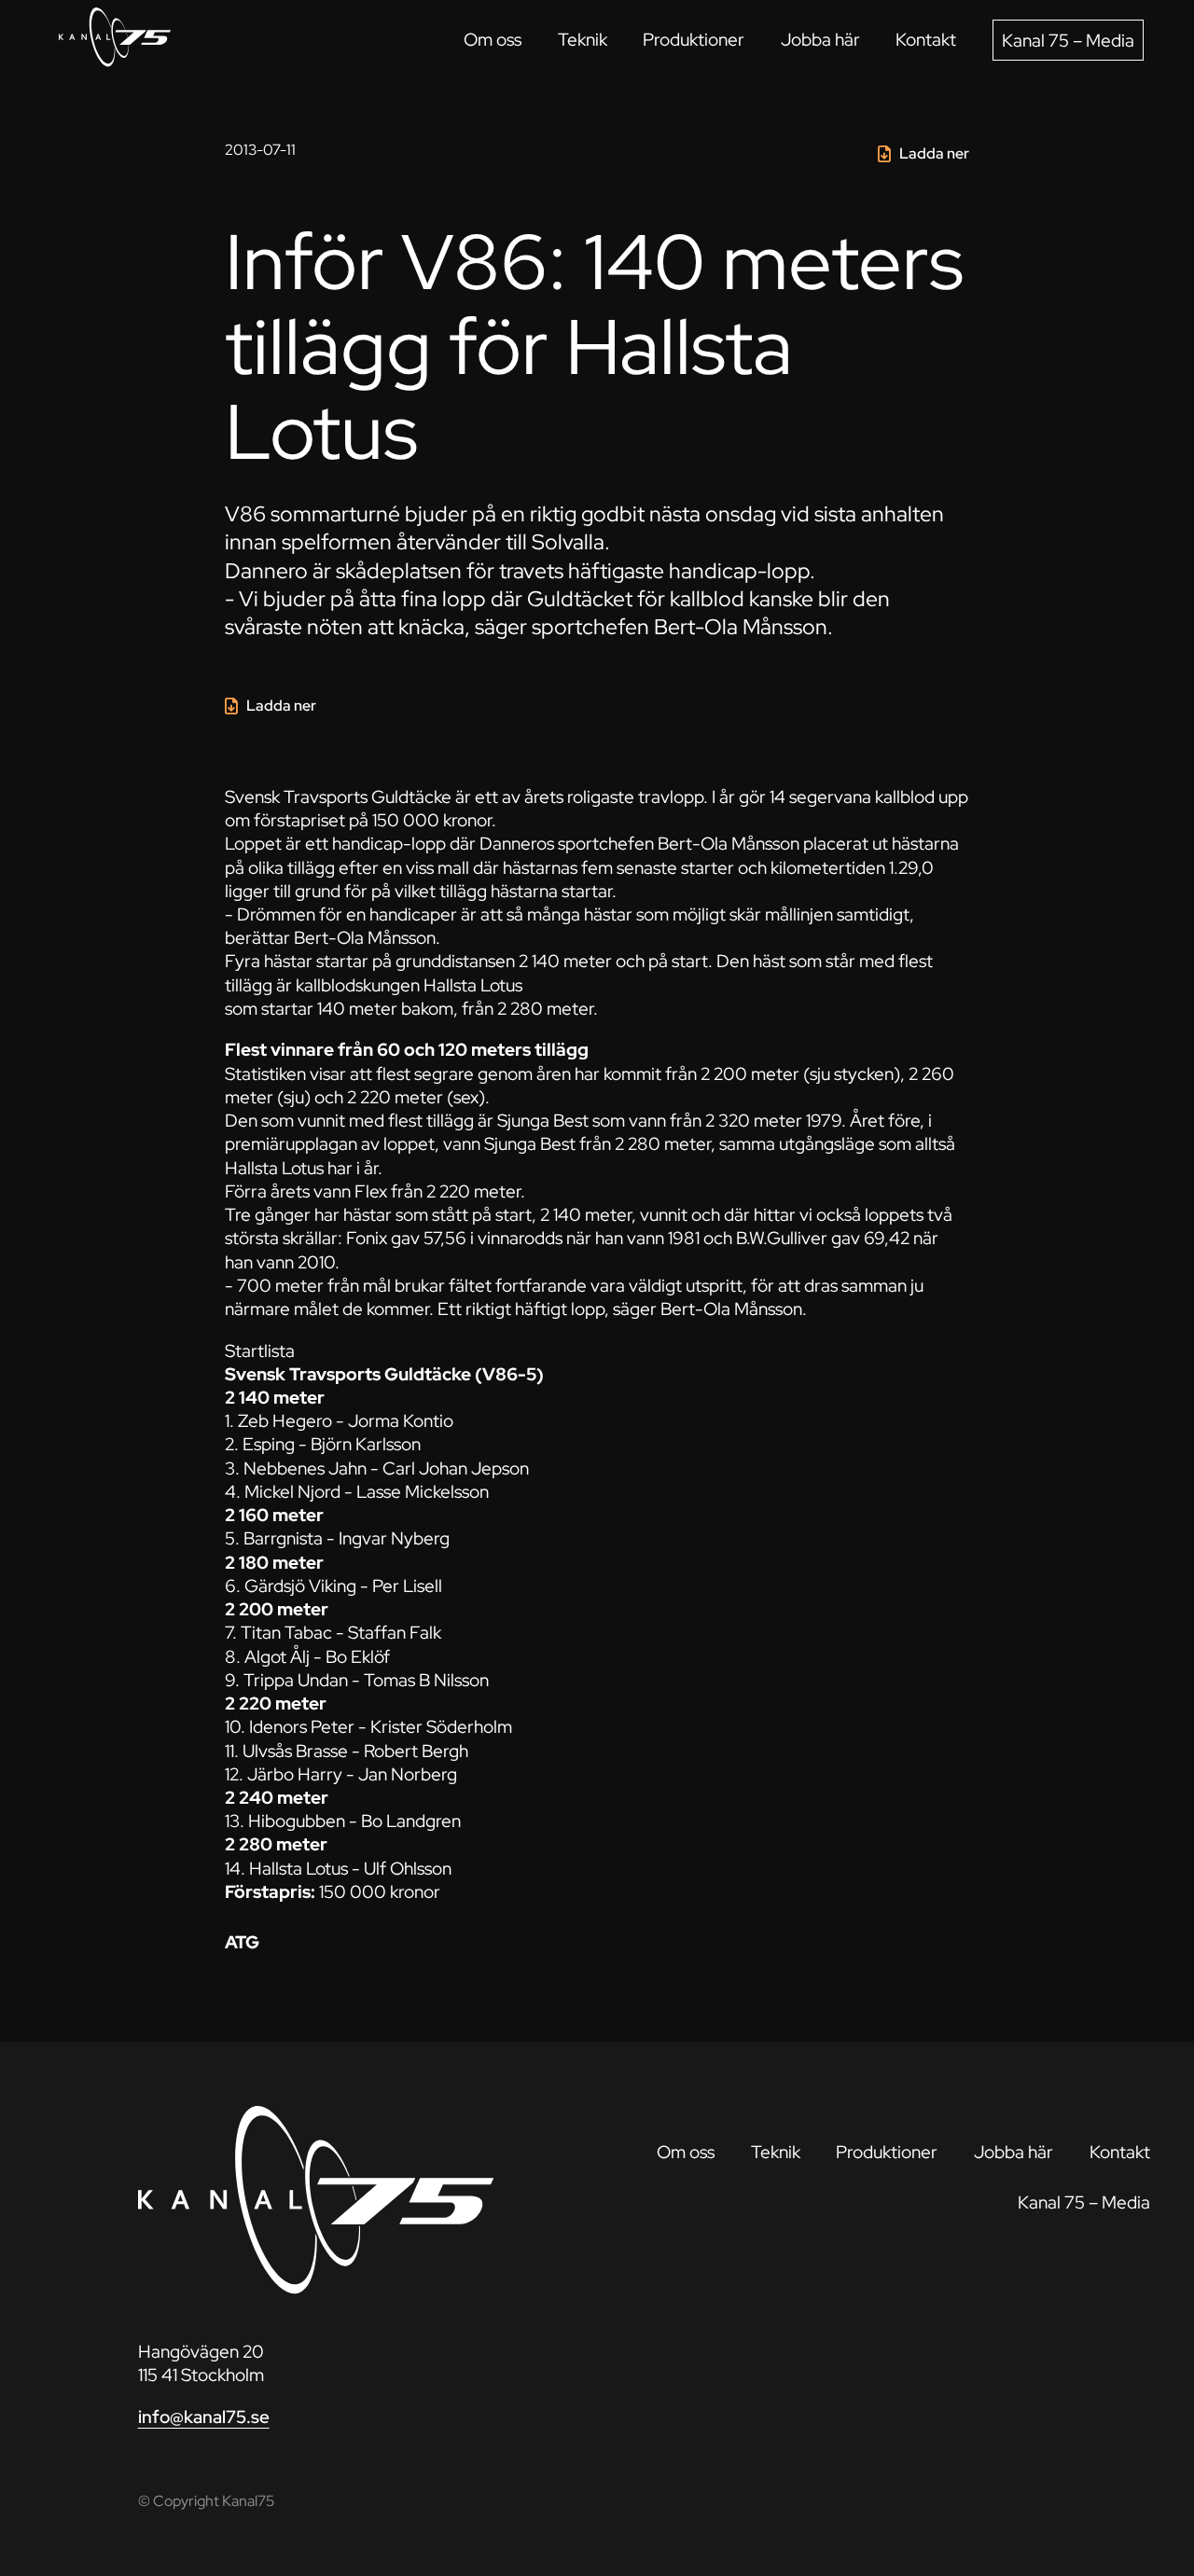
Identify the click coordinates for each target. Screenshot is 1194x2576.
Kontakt (926, 39)
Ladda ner (934, 153)
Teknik (583, 39)
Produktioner (694, 39)
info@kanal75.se (204, 2417)
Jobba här (820, 39)
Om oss (493, 39)
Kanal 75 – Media (1068, 40)
